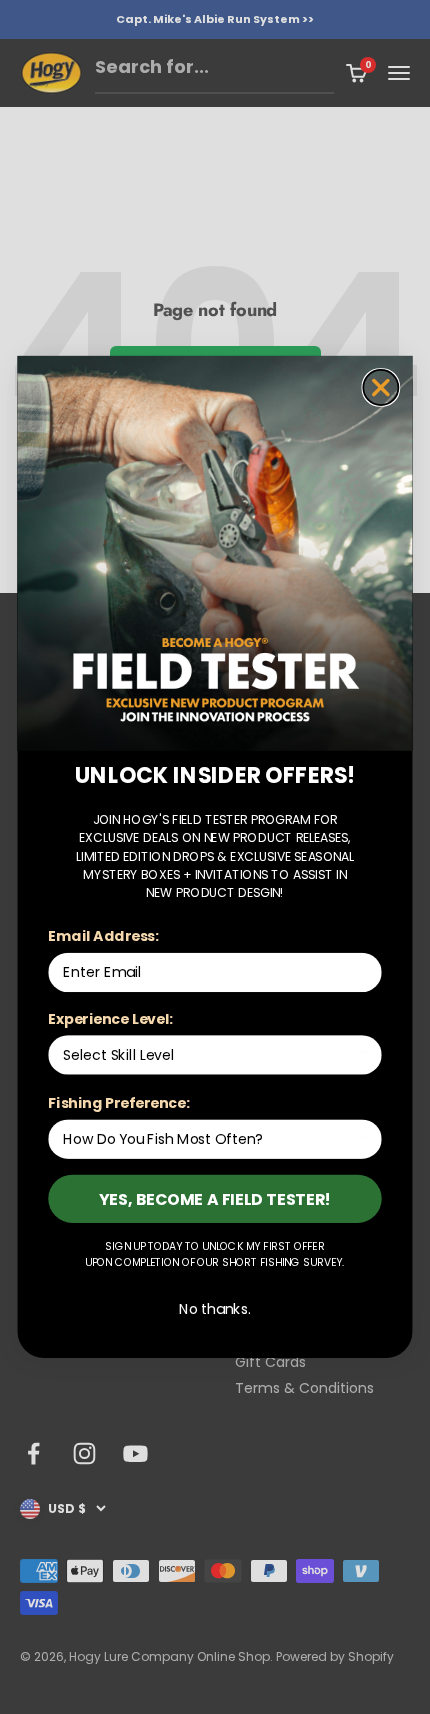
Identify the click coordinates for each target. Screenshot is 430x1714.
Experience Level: (110, 1019)
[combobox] (209, 1055)
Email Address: (103, 936)
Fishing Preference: (118, 1103)
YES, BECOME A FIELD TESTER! (215, 1198)
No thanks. (215, 1309)
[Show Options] (365, 1055)
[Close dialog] (380, 387)
